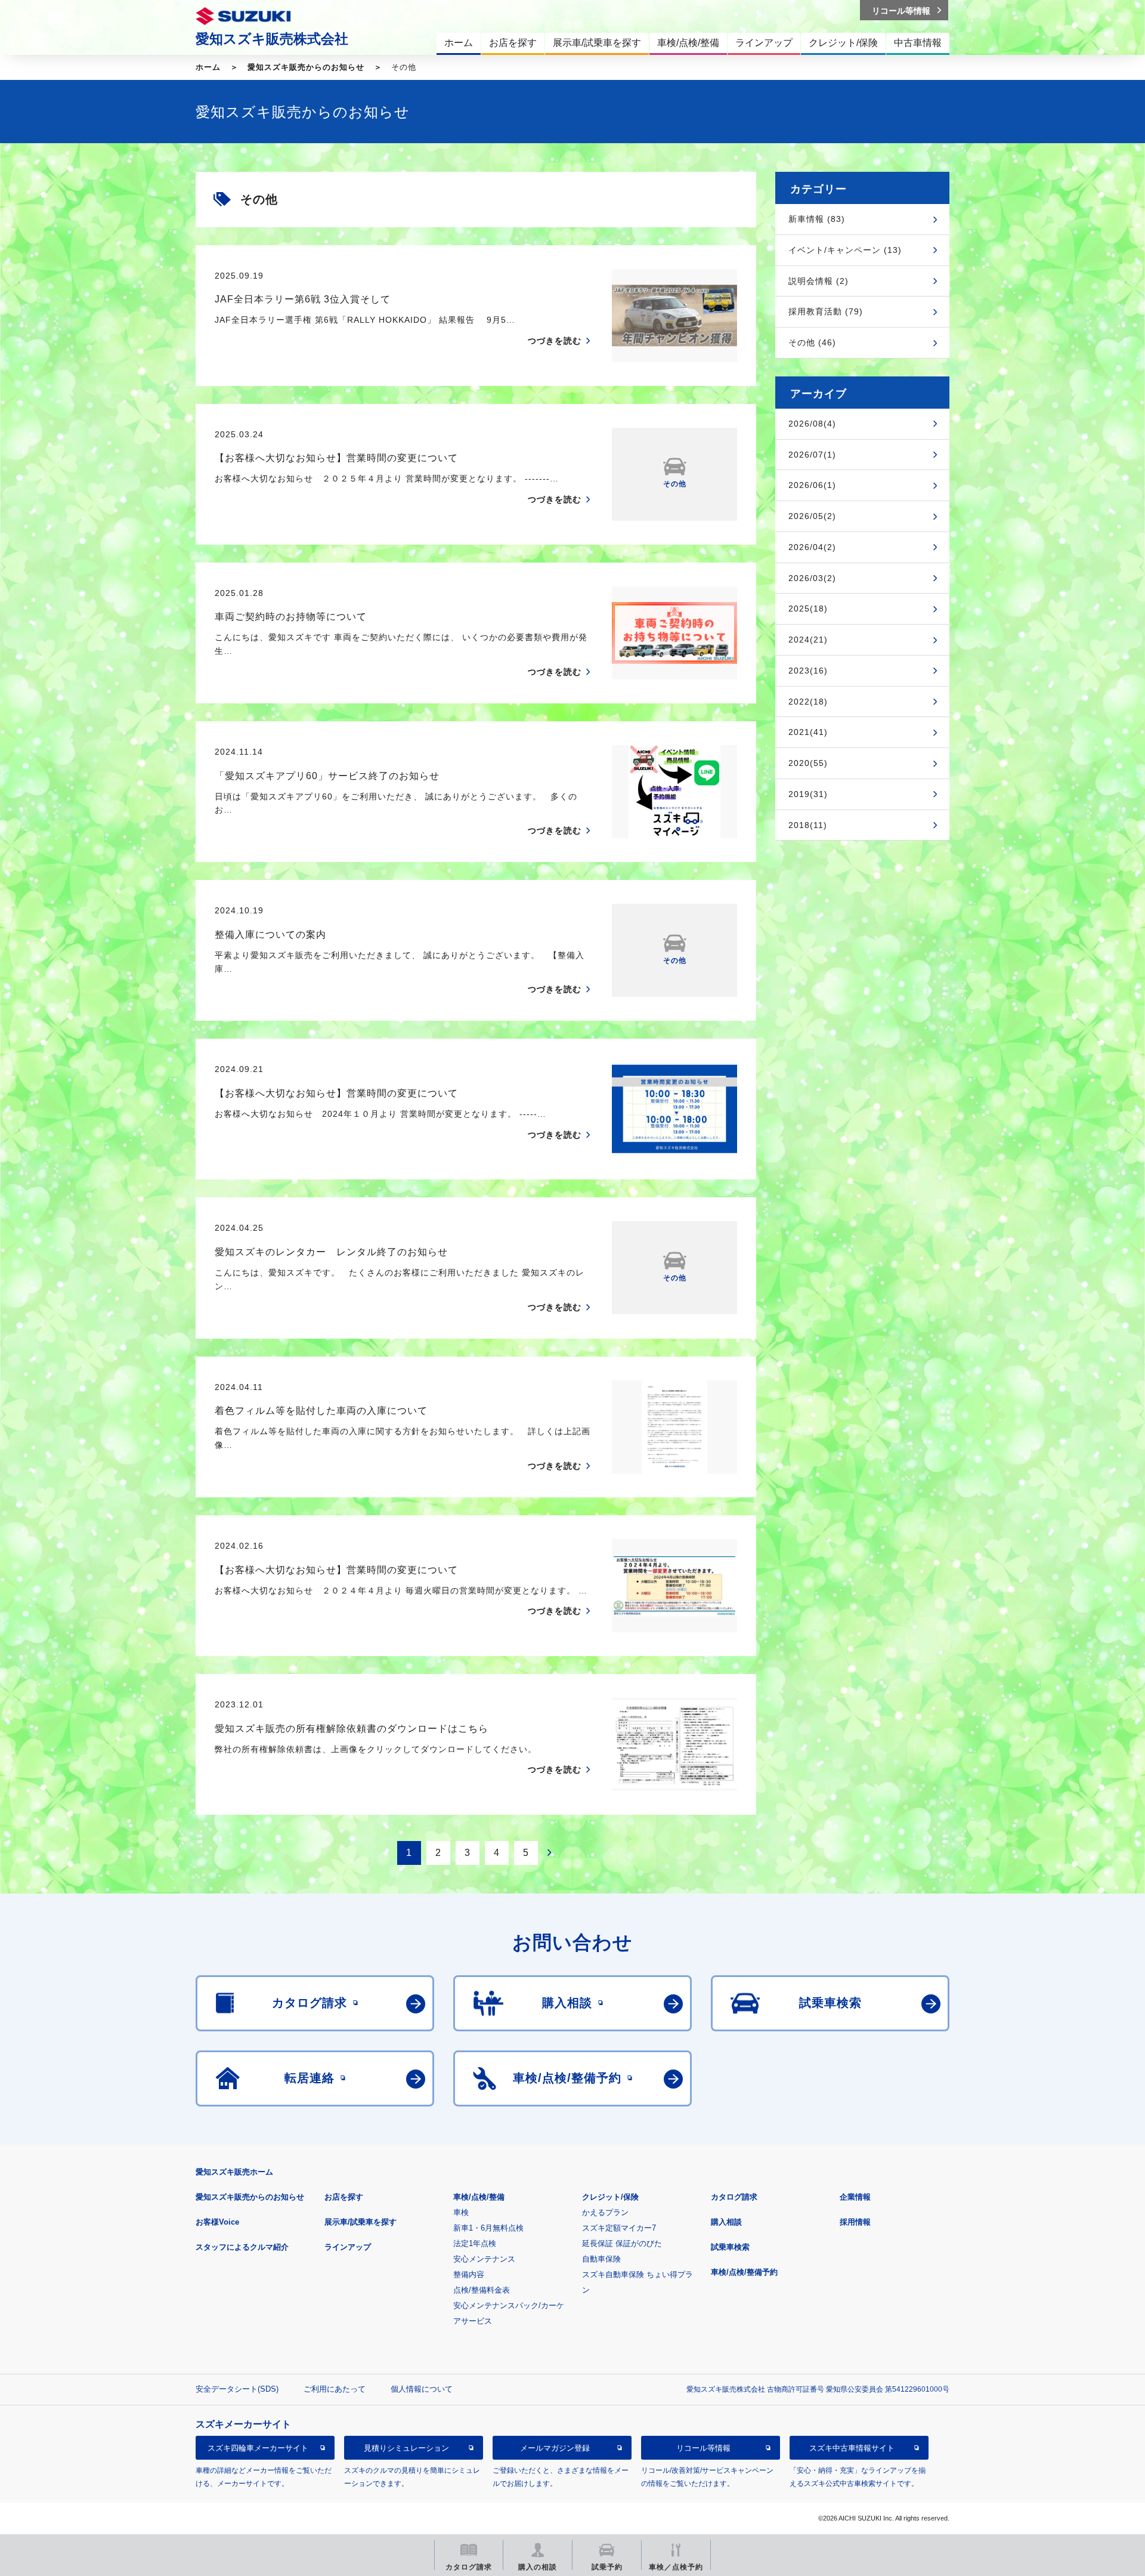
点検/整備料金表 (482, 2290)
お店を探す (344, 2197)
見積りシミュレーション (406, 2448)
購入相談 (726, 2222)
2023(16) (808, 671)
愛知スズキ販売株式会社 (272, 39)
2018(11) (808, 825)
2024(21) (808, 640)
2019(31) (808, 794)
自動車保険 (601, 2259)
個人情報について (422, 2389)
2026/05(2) (812, 516)
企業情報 (855, 2197)
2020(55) (808, 763)
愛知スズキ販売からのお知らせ (306, 67)
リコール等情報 (703, 2448)
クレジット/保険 (610, 2197)
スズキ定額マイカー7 (619, 2228)
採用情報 (855, 2222)
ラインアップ (348, 2247)
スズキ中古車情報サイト (852, 2448)
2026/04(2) (812, 547)
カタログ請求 (734, 2197)
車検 (461, 2212)
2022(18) (808, 702)
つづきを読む (555, 341)
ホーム (208, 67)
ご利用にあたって (335, 2389)
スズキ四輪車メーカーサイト (258, 2448)
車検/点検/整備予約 (744, 2272)
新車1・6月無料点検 (488, 2228)
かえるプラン (605, 2212)
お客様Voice (217, 2222)
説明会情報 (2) (818, 281)
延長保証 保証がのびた (622, 2243)
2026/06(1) (812, 485)
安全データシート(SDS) (237, 2389)
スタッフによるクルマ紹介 (242, 2247)
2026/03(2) (812, 578)
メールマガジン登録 (555, 2448)
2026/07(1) (812, 455)
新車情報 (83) (817, 219)
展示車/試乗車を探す (360, 2222)
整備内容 (469, 2274)
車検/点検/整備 (479, 2197)
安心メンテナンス (484, 2259)
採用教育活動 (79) (826, 311)
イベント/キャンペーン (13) (845, 250)
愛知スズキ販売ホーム (234, 2172)
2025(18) (808, 609)
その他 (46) (812, 342)
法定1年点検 (475, 2243)
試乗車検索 (730, 2247)
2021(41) (808, 732)
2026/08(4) (812, 424)
